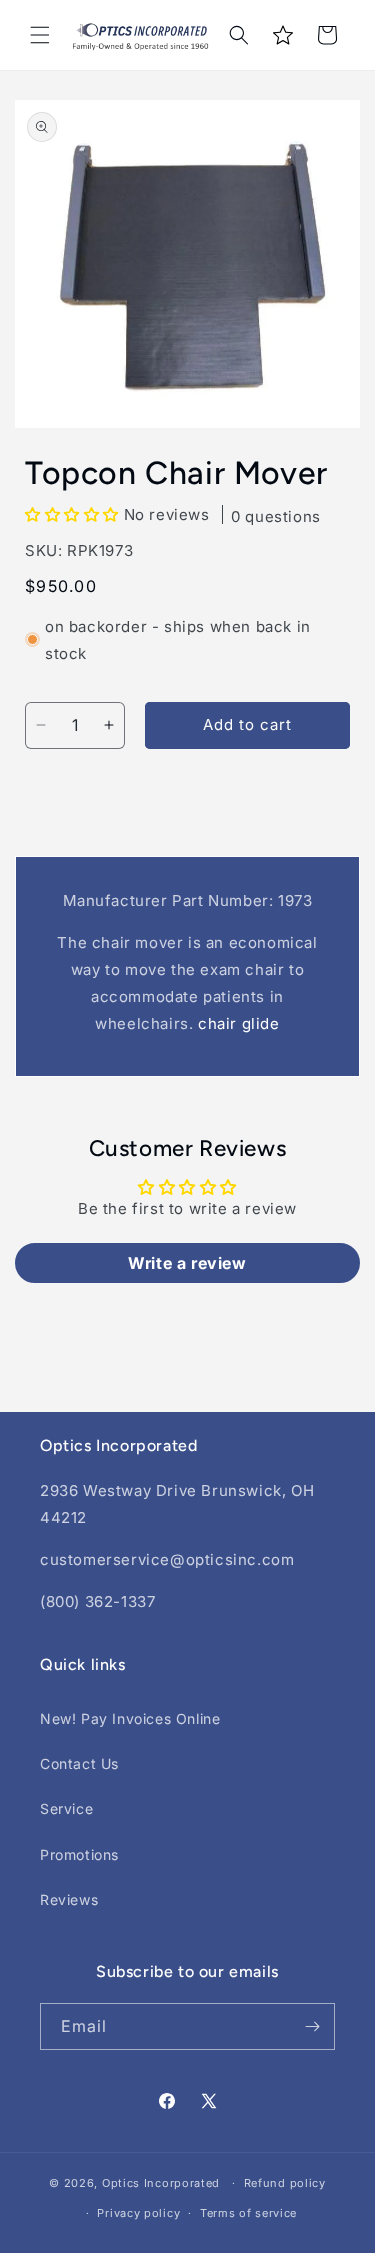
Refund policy (285, 2183)
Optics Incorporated (161, 2183)
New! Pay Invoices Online (130, 1718)
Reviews (69, 1899)
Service (66, 1808)
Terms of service (248, 2213)
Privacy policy (138, 2213)
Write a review (187, 1263)
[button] (40, 35)
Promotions (79, 1854)
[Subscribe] (312, 2026)
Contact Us (79, 1763)
